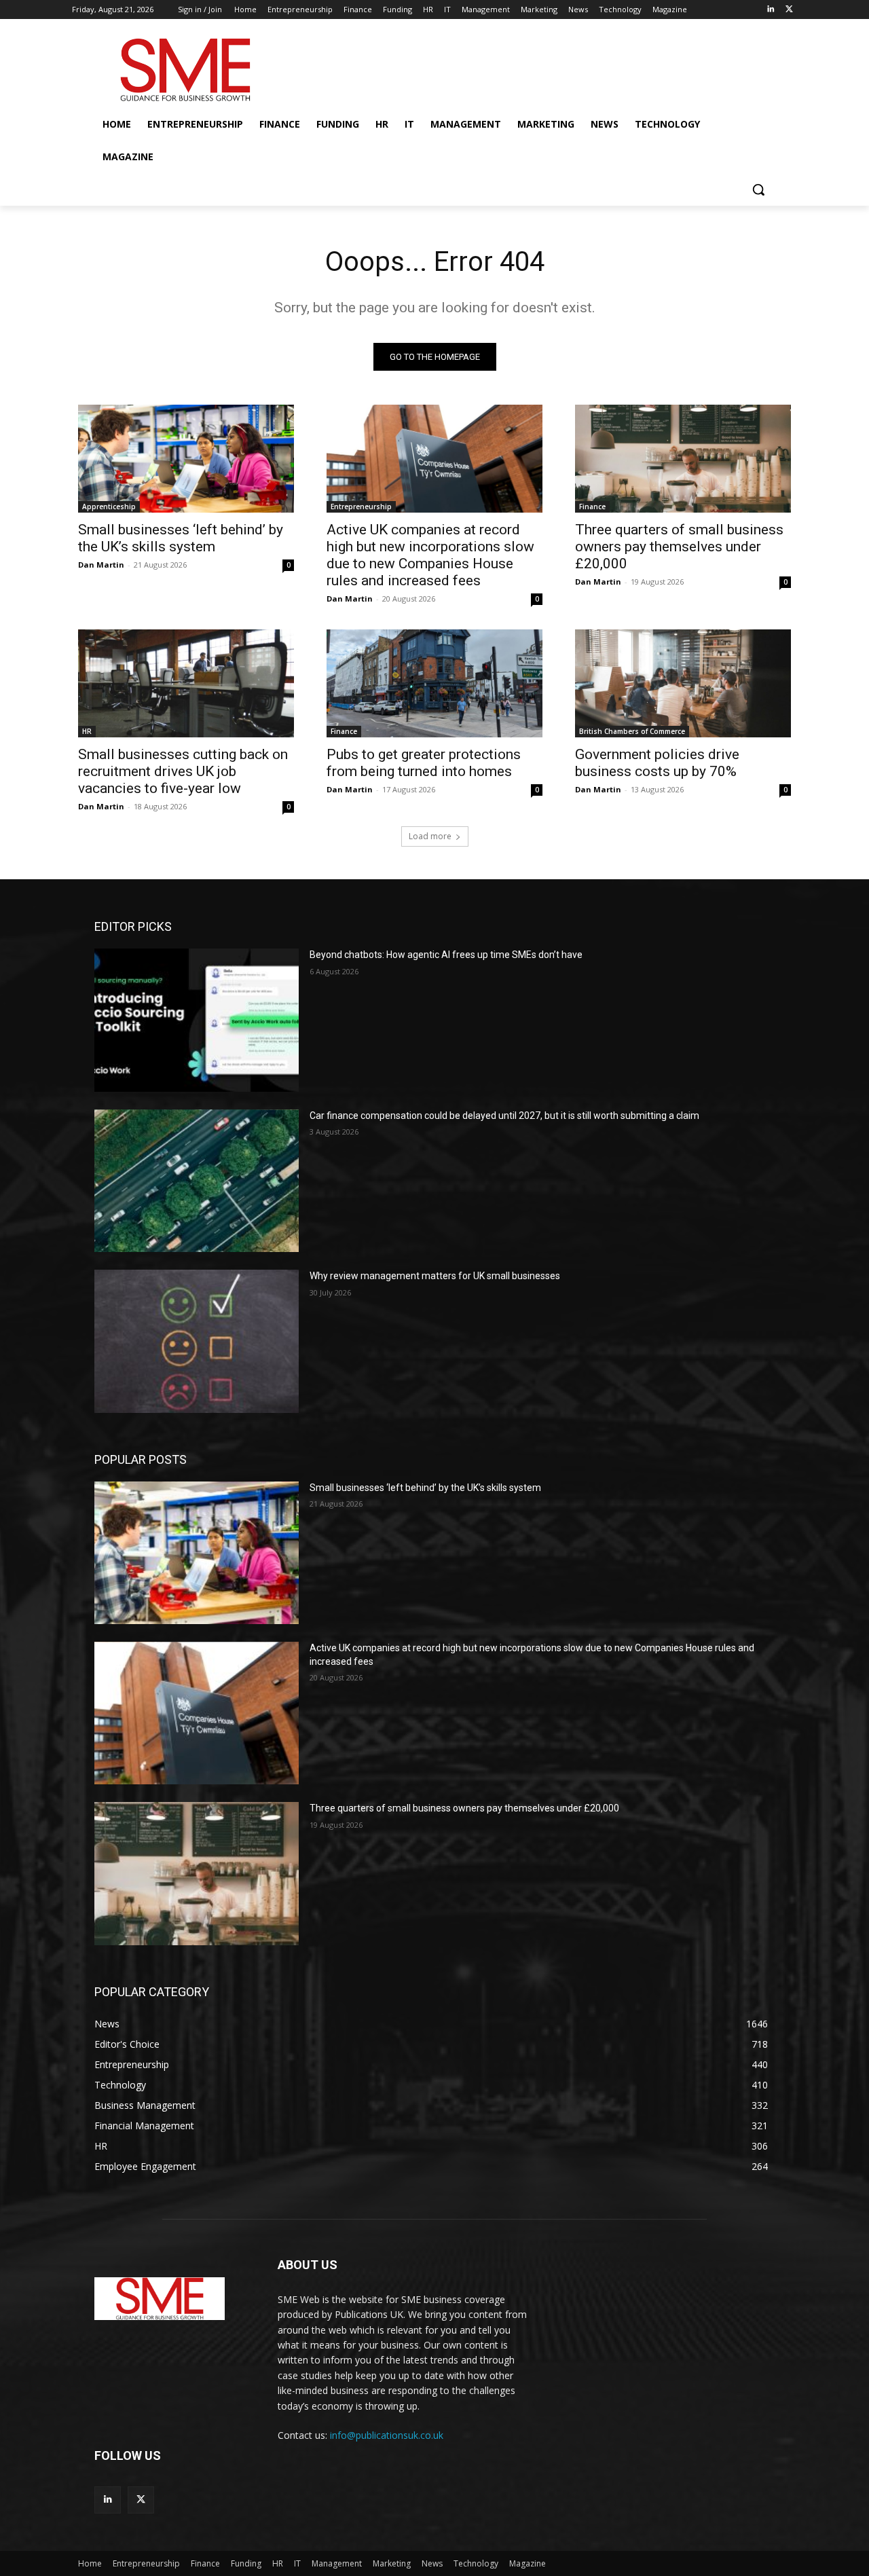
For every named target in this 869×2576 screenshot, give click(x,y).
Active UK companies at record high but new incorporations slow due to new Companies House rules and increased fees (430, 555)
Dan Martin (101, 565)
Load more (430, 836)
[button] (758, 189)
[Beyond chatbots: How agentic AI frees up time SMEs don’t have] (197, 1020)
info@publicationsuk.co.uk (387, 2435)
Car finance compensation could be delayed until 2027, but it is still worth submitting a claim (504, 1116)
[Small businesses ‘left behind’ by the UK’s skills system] (186, 459)
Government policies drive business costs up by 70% (657, 763)
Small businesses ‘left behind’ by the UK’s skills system (181, 538)
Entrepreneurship (361, 507)
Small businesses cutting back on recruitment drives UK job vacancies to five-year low (183, 771)
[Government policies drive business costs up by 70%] (683, 683)
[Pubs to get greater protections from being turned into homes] (434, 683)
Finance (592, 507)
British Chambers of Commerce (632, 731)
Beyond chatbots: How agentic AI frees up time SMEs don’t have (446, 955)
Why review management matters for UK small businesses (435, 1276)
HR (87, 731)
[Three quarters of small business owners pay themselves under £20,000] (683, 459)
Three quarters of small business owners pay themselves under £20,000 (679, 547)
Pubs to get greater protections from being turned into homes (424, 763)
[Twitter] (789, 10)
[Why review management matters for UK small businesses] (197, 1341)
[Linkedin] (770, 10)
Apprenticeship (109, 507)
